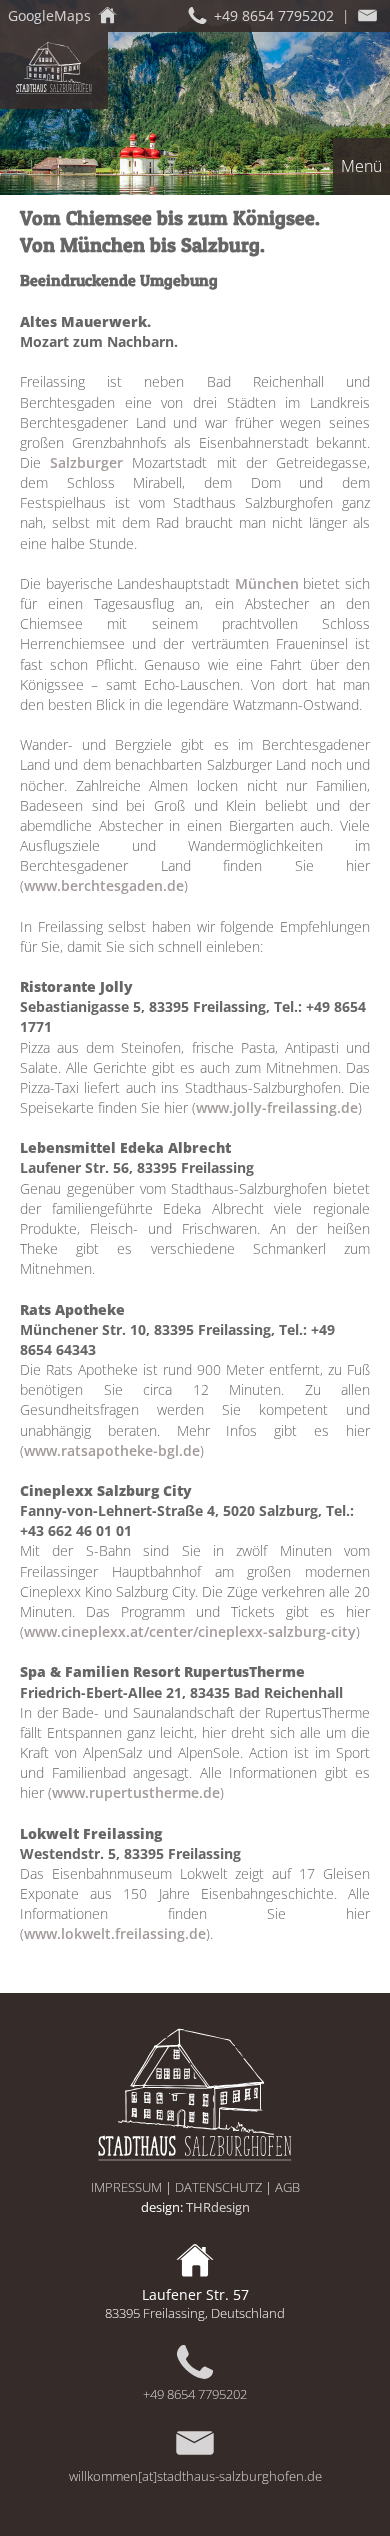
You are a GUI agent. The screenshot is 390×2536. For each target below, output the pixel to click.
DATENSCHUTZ (218, 2187)
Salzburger (86, 462)
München (267, 583)
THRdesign (218, 2207)
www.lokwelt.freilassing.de (115, 1933)
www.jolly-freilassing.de (277, 1107)
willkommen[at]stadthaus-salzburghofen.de (195, 2476)
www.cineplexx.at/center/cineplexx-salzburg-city (190, 1631)
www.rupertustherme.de (136, 1792)
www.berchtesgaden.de (104, 885)
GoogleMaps (49, 15)
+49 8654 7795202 (195, 2394)
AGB (287, 2187)
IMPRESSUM (126, 2187)
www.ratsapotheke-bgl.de (112, 1450)
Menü (361, 166)
